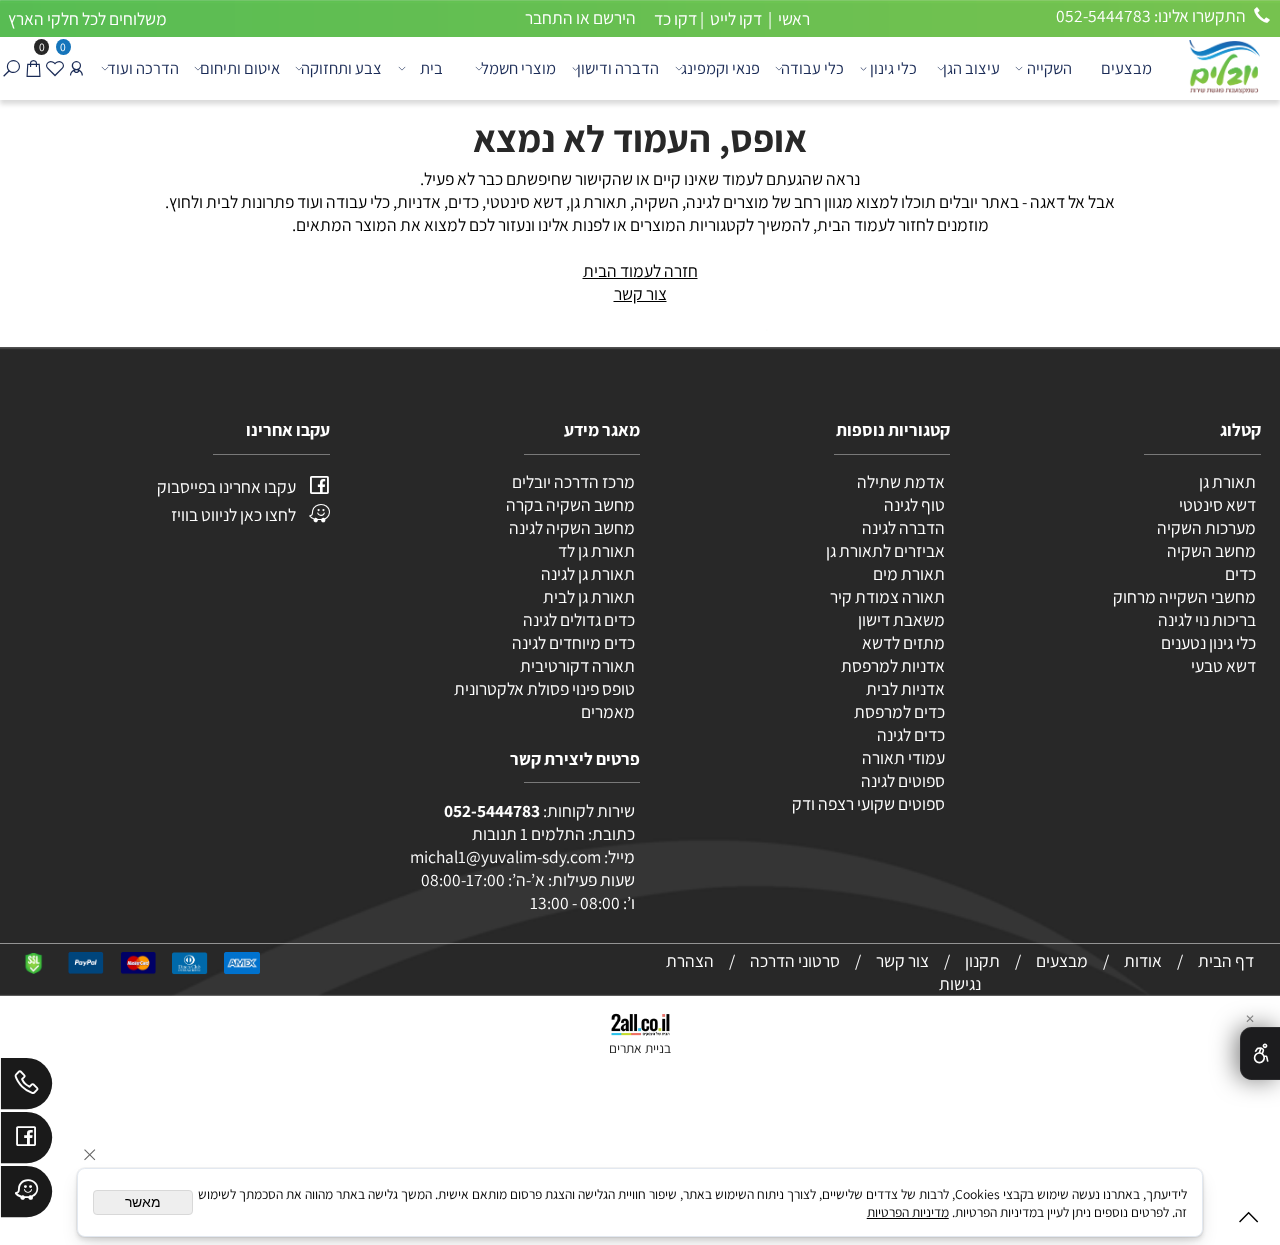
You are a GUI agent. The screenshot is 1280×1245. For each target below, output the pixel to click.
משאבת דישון (900, 619)
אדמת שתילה (899, 481)
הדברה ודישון (618, 68)
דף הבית (1226, 960)
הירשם (614, 17)
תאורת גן (1227, 481)
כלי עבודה (812, 68)
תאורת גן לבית (589, 596)
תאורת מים (909, 573)
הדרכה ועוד (143, 68)
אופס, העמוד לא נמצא (640, 138)
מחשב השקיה (1211, 550)
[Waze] (26, 1196)
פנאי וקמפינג (720, 68)
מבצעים (1126, 68)
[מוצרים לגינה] (1223, 65)
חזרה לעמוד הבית (640, 270)
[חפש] (11, 68)
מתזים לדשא (902, 642)
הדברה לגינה (902, 527)
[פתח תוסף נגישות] (1260, 1053)
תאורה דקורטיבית (577, 665)
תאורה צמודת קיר (887, 596)
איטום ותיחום (240, 68)
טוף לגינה (913, 504)
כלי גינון (893, 68)
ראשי (792, 18)
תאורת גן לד (596, 550)
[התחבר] (76, 68)
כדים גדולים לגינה (579, 619)
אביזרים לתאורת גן (885, 550)
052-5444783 (492, 810)
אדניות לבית (904, 688)
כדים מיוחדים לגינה (573, 642)
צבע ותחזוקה (341, 68)
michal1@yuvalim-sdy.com (505, 856)
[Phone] (26, 1088)
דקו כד (674, 18)
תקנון (982, 960)
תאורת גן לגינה (588, 573)
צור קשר (640, 293)
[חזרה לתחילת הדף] (1248, 1221)
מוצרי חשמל (518, 68)
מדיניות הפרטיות (908, 1212)
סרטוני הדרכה (795, 960)
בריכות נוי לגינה (1207, 619)
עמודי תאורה (903, 757)
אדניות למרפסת (891, 665)
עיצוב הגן (971, 68)
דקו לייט (734, 18)
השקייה (1049, 68)
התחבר (549, 17)
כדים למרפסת (898, 711)
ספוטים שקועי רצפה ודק (868, 803)
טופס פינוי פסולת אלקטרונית (544, 688)
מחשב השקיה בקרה (570, 504)
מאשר (143, 1202)
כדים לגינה (911, 734)
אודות (1143, 960)
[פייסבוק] (26, 1142)
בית (431, 68)
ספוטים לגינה (903, 780)
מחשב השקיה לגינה (572, 527)
